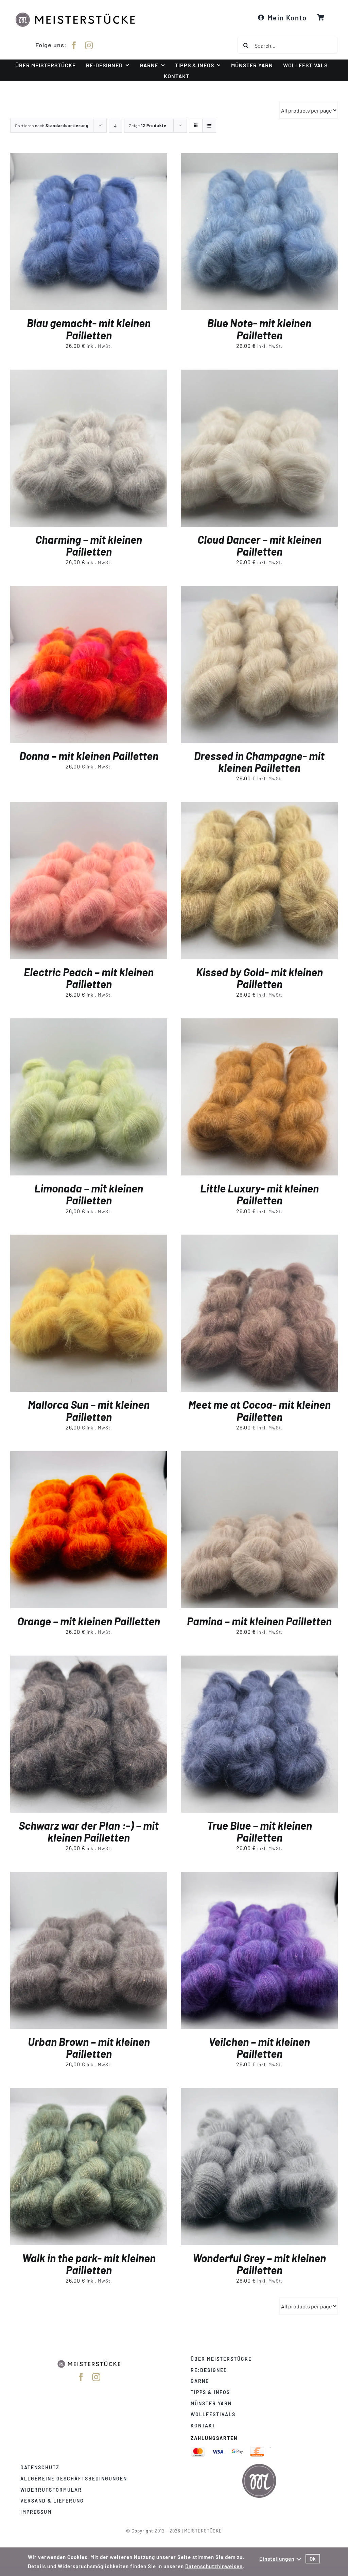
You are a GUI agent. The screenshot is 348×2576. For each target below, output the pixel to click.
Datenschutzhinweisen (214, 2566)
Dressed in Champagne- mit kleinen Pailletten (259, 761)
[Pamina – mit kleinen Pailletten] (259, 1456)
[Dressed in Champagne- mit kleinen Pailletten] (259, 590)
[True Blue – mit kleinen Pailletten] (259, 1660)
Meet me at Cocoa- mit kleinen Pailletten (259, 1410)
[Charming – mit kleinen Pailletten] (89, 374)
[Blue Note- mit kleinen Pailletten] (259, 158)
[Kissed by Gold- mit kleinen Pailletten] (259, 807)
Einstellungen (277, 2559)
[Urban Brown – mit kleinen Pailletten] (89, 1876)
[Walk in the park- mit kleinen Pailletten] (89, 2093)
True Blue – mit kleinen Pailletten (259, 1831)
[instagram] (89, 45)
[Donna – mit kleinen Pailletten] (89, 590)
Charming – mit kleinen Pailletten (89, 545)
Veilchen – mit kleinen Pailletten (259, 2047)
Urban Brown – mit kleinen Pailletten (89, 2047)
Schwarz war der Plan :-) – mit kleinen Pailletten (89, 1831)
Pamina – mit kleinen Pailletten (259, 1621)
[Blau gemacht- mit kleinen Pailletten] (89, 158)
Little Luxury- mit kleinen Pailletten (259, 1194)
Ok (313, 2559)
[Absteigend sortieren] (115, 126)
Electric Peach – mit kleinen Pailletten (89, 978)
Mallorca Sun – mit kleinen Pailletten (89, 1410)
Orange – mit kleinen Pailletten (89, 1621)
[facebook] (74, 45)
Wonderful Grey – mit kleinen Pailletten (259, 2264)
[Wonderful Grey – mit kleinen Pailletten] (259, 2093)
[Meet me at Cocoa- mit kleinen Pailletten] (259, 1239)
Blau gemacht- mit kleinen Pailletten (89, 329)
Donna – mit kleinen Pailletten (89, 756)
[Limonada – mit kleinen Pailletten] (89, 1023)
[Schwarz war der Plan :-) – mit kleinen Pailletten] (89, 1660)
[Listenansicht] (209, 126)
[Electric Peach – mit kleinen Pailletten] (89, 807)
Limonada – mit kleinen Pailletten (89, 1194)
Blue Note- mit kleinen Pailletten (259, 329)
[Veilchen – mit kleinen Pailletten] (259, 1876)
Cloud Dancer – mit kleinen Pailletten (259, 545)
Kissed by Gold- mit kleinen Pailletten (259, 978)
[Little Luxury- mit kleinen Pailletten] (259, 1023)
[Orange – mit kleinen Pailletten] (89, 1456)
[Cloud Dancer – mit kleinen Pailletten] (259, 374)
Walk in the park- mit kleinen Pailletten (89, 2264)
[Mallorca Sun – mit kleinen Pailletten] (89, 1239)
